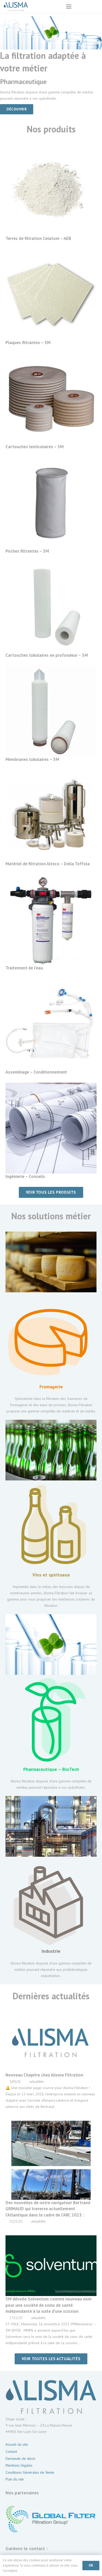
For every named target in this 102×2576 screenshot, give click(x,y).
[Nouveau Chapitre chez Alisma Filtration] (51, 2061)
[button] (69, 7)
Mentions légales (19, 2465)
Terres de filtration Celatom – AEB (38, 238)
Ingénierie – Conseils (25, 1176)
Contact (11, 2451)
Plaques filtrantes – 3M (28, 343)
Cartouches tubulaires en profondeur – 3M (47, 655)
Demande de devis (20, 2459)
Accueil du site (17, 2444)
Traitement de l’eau (24, 968)
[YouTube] (94, 7)
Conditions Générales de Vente (30, 2472)
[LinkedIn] (84, 7)
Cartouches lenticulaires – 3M (35, 447)
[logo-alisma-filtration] (16, 7)
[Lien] (51, 1323)
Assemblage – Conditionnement (36, 1072)
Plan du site (15, 2479)
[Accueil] (51, 190)
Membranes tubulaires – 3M (32, 759)
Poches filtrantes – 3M (27, 551)
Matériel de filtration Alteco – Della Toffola (48, 864)
